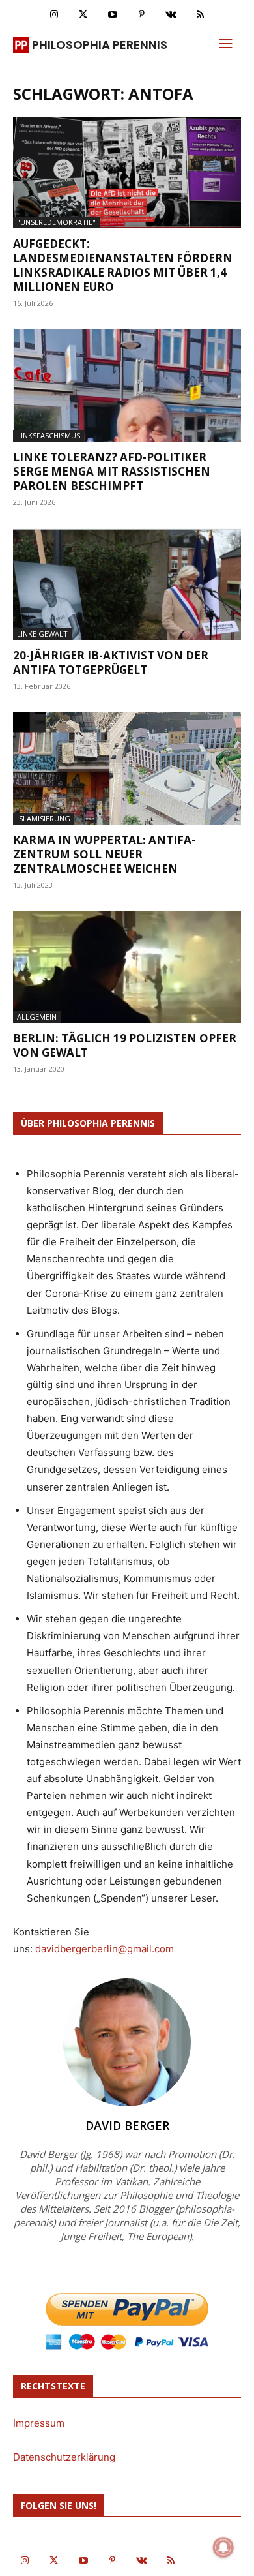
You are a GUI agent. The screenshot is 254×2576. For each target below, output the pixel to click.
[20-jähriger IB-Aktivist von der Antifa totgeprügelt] (127, 584)
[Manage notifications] (223, 2547)
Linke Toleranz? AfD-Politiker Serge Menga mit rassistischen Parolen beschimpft (112, 471)
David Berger (127, 2125)
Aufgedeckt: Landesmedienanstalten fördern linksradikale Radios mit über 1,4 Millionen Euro (123, 265)
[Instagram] (54, 15)
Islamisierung (44, 818)
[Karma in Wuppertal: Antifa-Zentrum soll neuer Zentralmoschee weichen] (127, 768)
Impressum (39, 2423)
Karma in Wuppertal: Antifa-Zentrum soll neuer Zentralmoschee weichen (104, 854)
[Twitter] (83, 15)
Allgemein (37, 1017)
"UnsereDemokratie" (56, 222)
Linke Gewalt (42, 634)
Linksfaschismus (49, 435)
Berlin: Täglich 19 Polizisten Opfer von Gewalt (125, 1045)
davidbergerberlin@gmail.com (105, 1949)
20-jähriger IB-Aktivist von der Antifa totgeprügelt (111, 662)
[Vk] (171, 15)
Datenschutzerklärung (64, 2457)
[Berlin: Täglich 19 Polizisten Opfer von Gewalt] (127, 967)
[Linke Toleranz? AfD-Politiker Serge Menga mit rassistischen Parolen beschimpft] (127, 385)
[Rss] (200, 15)
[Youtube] (112, 15)
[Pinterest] (142, 15)
